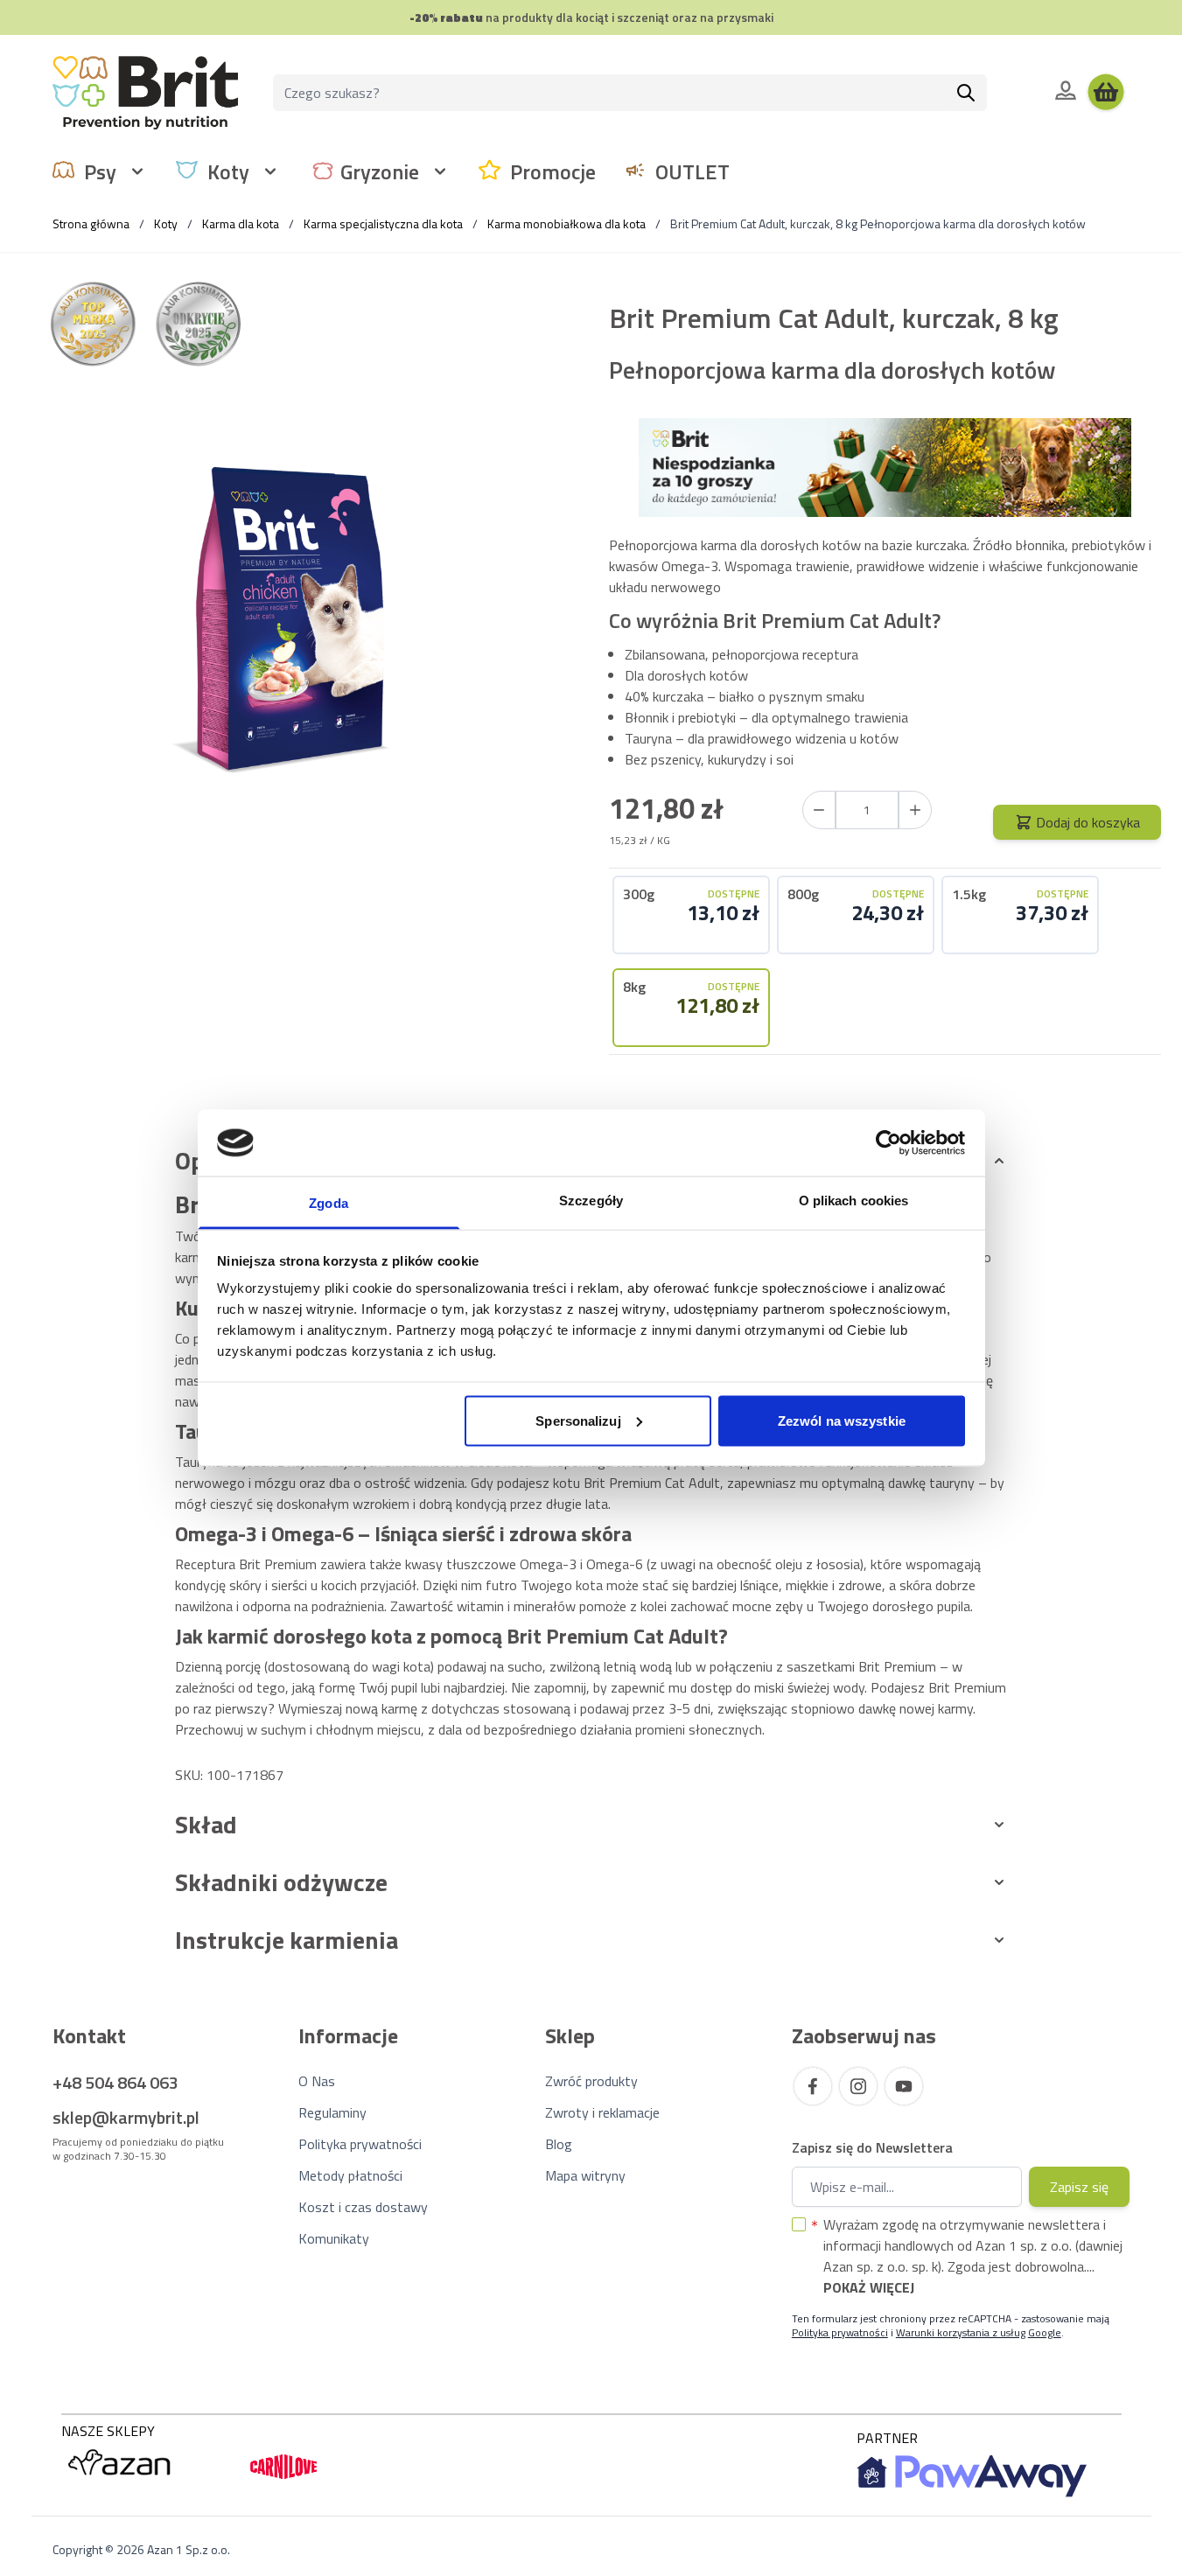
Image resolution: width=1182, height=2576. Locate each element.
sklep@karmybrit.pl (126, 2117)
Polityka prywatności (360, 2144)
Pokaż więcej (869, 2287)
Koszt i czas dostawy (363, 2207)
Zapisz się (1079, 2187)
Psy (100, 171)
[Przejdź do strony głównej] (145, 93)
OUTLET (692, 171)
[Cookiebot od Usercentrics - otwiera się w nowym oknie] (888, 1142)
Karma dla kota (241, 223)
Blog (559, 2144)
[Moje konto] (1066, 90)
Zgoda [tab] (329, 1203)
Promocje (553, 171)
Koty (228, 171)
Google (1045, 2332)
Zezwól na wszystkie (842, 1420)
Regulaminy (332, 2112)
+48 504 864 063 (115, 2082)
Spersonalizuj (578, 1420)
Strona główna (91, 223)
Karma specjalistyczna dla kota (383, 223)
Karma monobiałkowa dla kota (567, 223)
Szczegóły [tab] (591, 1201)
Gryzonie (380, 171)
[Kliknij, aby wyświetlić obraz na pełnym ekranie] (297, 628)
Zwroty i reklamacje (602, 2112)
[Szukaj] (966, 93)
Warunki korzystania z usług (961, 2332)
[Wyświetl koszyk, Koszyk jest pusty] (1106, 93)
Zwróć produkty (591, 2081)
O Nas (317, 2081)
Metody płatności (350, 2175)
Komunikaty (334, 2238)
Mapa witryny (585, 2175)
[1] (915, 810)
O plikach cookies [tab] (854, 1201)
